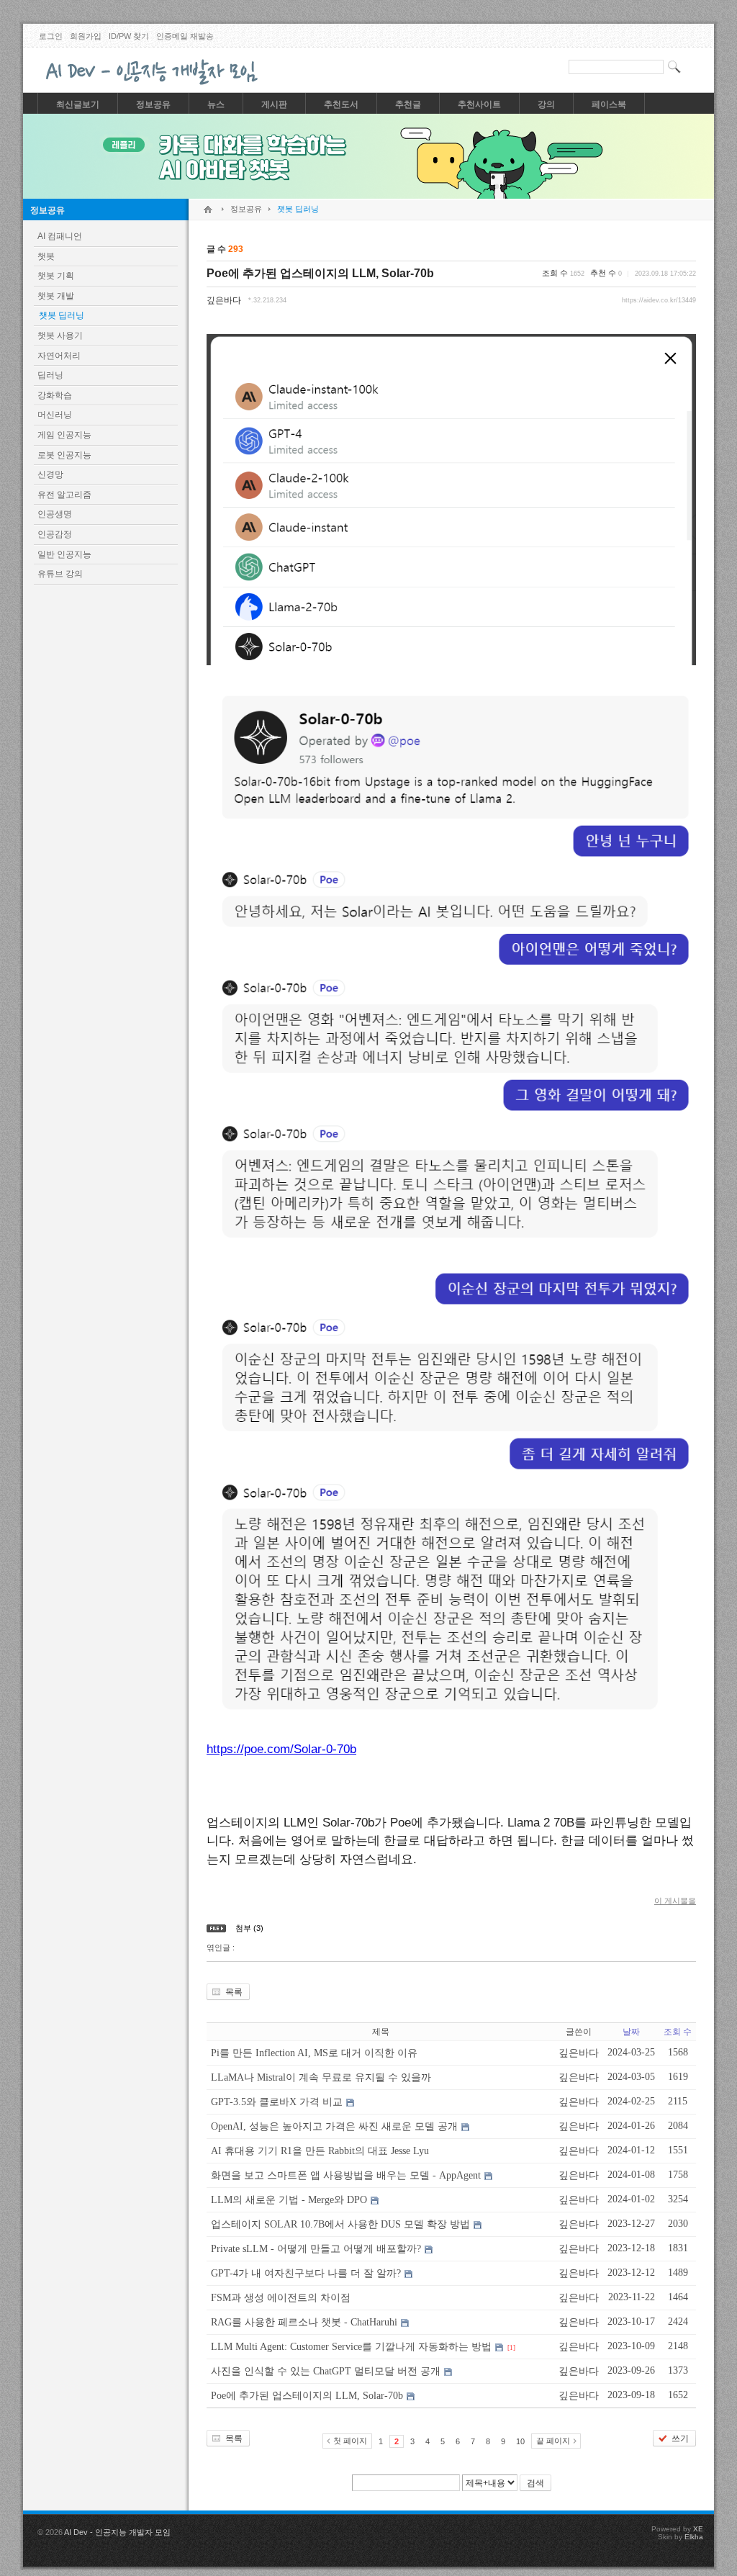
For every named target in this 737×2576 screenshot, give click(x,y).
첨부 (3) (249, 1928)
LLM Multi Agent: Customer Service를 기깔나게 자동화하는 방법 (351, 2347)
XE (698, 2529)
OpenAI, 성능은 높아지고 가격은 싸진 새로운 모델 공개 (334, 2126)
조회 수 (678, 2032)
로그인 (51, 36)
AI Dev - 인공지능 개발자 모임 (117, 2532)
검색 (535, 2483)
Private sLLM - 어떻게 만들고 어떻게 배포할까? (316, 2249)
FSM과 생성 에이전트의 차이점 (281, 2298)
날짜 (631, 2032)
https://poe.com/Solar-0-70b (281, 1749)
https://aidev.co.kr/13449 (659, 300)
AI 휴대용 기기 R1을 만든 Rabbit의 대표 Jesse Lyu (320, 2151)
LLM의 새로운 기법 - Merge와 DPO (289, 2200)
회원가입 (86, 36)
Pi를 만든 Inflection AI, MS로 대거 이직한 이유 (314, 2053)
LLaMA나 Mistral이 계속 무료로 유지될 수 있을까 (321, 2077)
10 (520, 2441)
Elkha (694, 2537)
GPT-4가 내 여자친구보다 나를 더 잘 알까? (306, 2273)
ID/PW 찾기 (129, 36)
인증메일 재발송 (185, 36)
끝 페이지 (553, 2441)
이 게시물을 (675, 1901)
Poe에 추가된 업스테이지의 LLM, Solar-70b (320, 273)
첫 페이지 (350, 2441)
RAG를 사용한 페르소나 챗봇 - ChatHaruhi (304, 2322)
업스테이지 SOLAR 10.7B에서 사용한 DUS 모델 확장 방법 (340, 2224)
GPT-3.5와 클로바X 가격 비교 (277, 2102)
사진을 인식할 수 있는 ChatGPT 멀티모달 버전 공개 (326, 2371)
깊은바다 (224, 300)
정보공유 (48, 210)
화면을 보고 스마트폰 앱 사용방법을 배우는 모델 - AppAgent (346, 2175)
